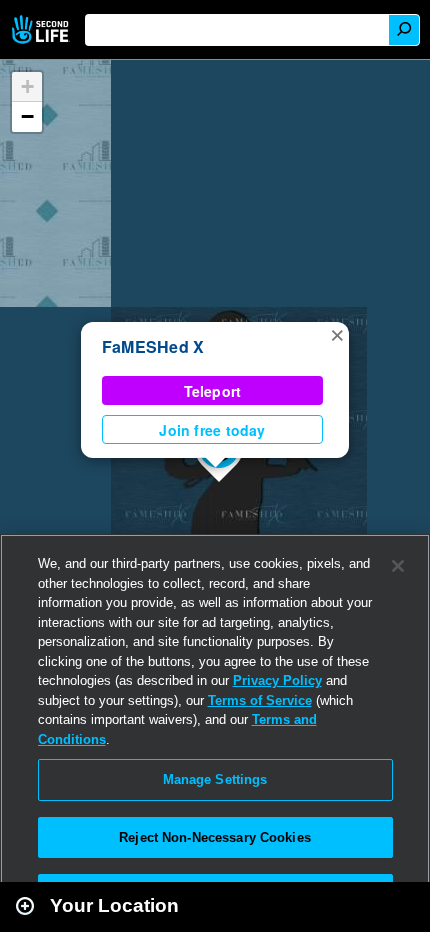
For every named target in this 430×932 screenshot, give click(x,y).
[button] (337, 334)
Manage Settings (215, 779)
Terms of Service (260, 700)
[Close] (398, 566)
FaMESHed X (153, 346)
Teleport (213, 391)
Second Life (42, 29)
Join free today (212, 430)
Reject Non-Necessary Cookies (215, 837)
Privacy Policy (277, 680)
